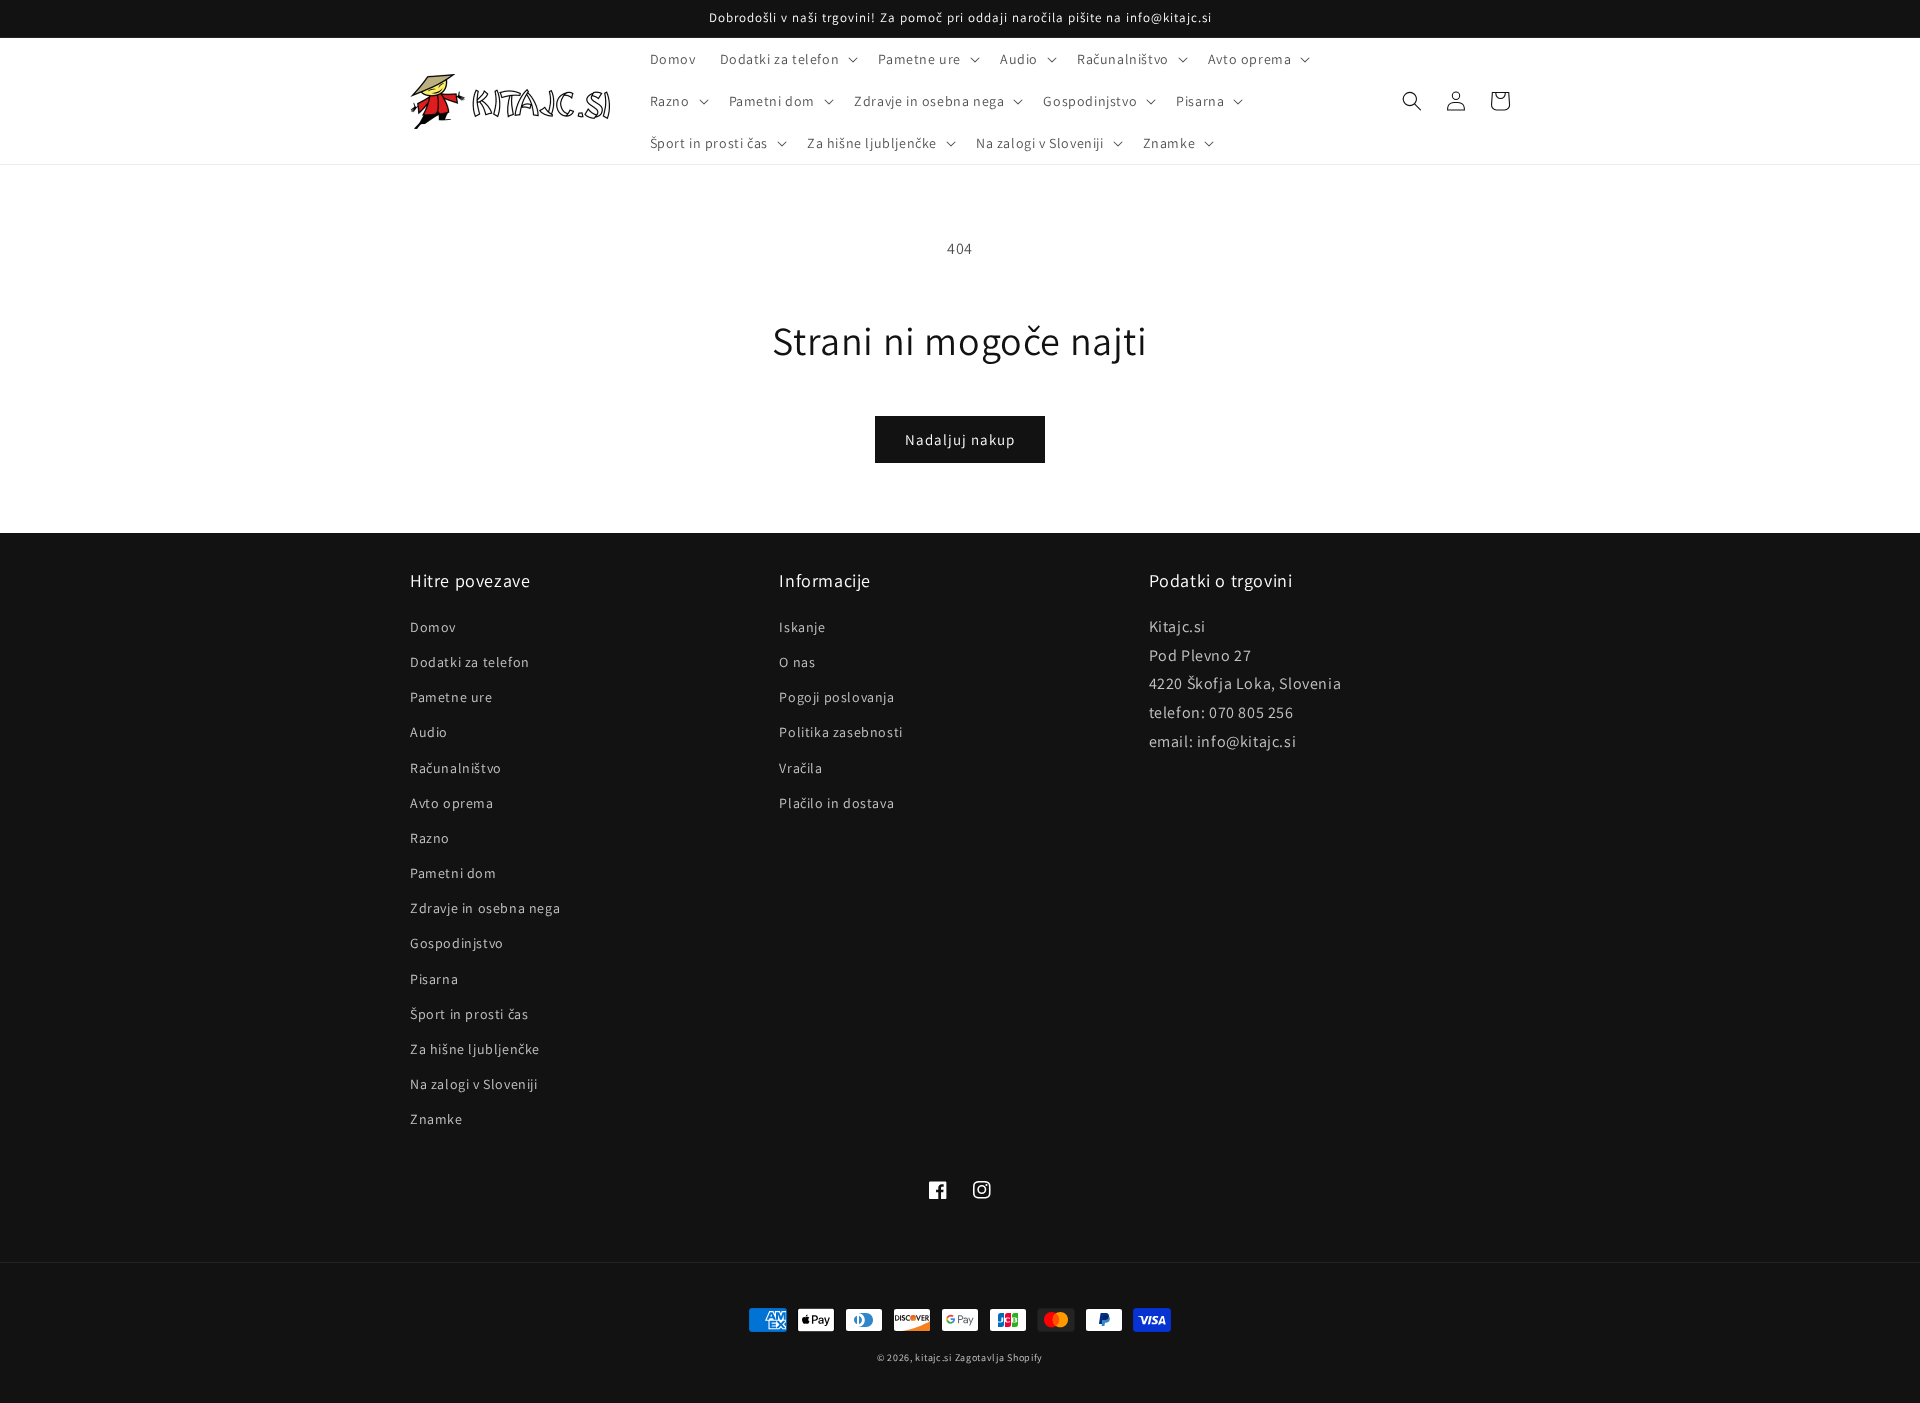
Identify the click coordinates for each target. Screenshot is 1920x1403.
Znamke (436, 1119)
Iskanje (802, 627)
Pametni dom (453, 873)
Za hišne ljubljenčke (475, 1049)
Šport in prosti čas (469, 1014)
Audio (429, 732)
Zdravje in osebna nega (485, 908)
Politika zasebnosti (840, 732)
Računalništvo (456, 768)
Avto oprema (452, 803)
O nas (797, 662)
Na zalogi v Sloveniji (474, 1084)
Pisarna (434, 979)
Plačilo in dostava (836, 803)
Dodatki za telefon (470, 662)
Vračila (800, 768)
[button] (787, 59)
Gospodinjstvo (457, 943)
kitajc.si (933, 1357)
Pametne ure (451, 697)
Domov (433, 627)
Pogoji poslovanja (836, 697)
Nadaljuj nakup (960, 439)
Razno (430, 838)
